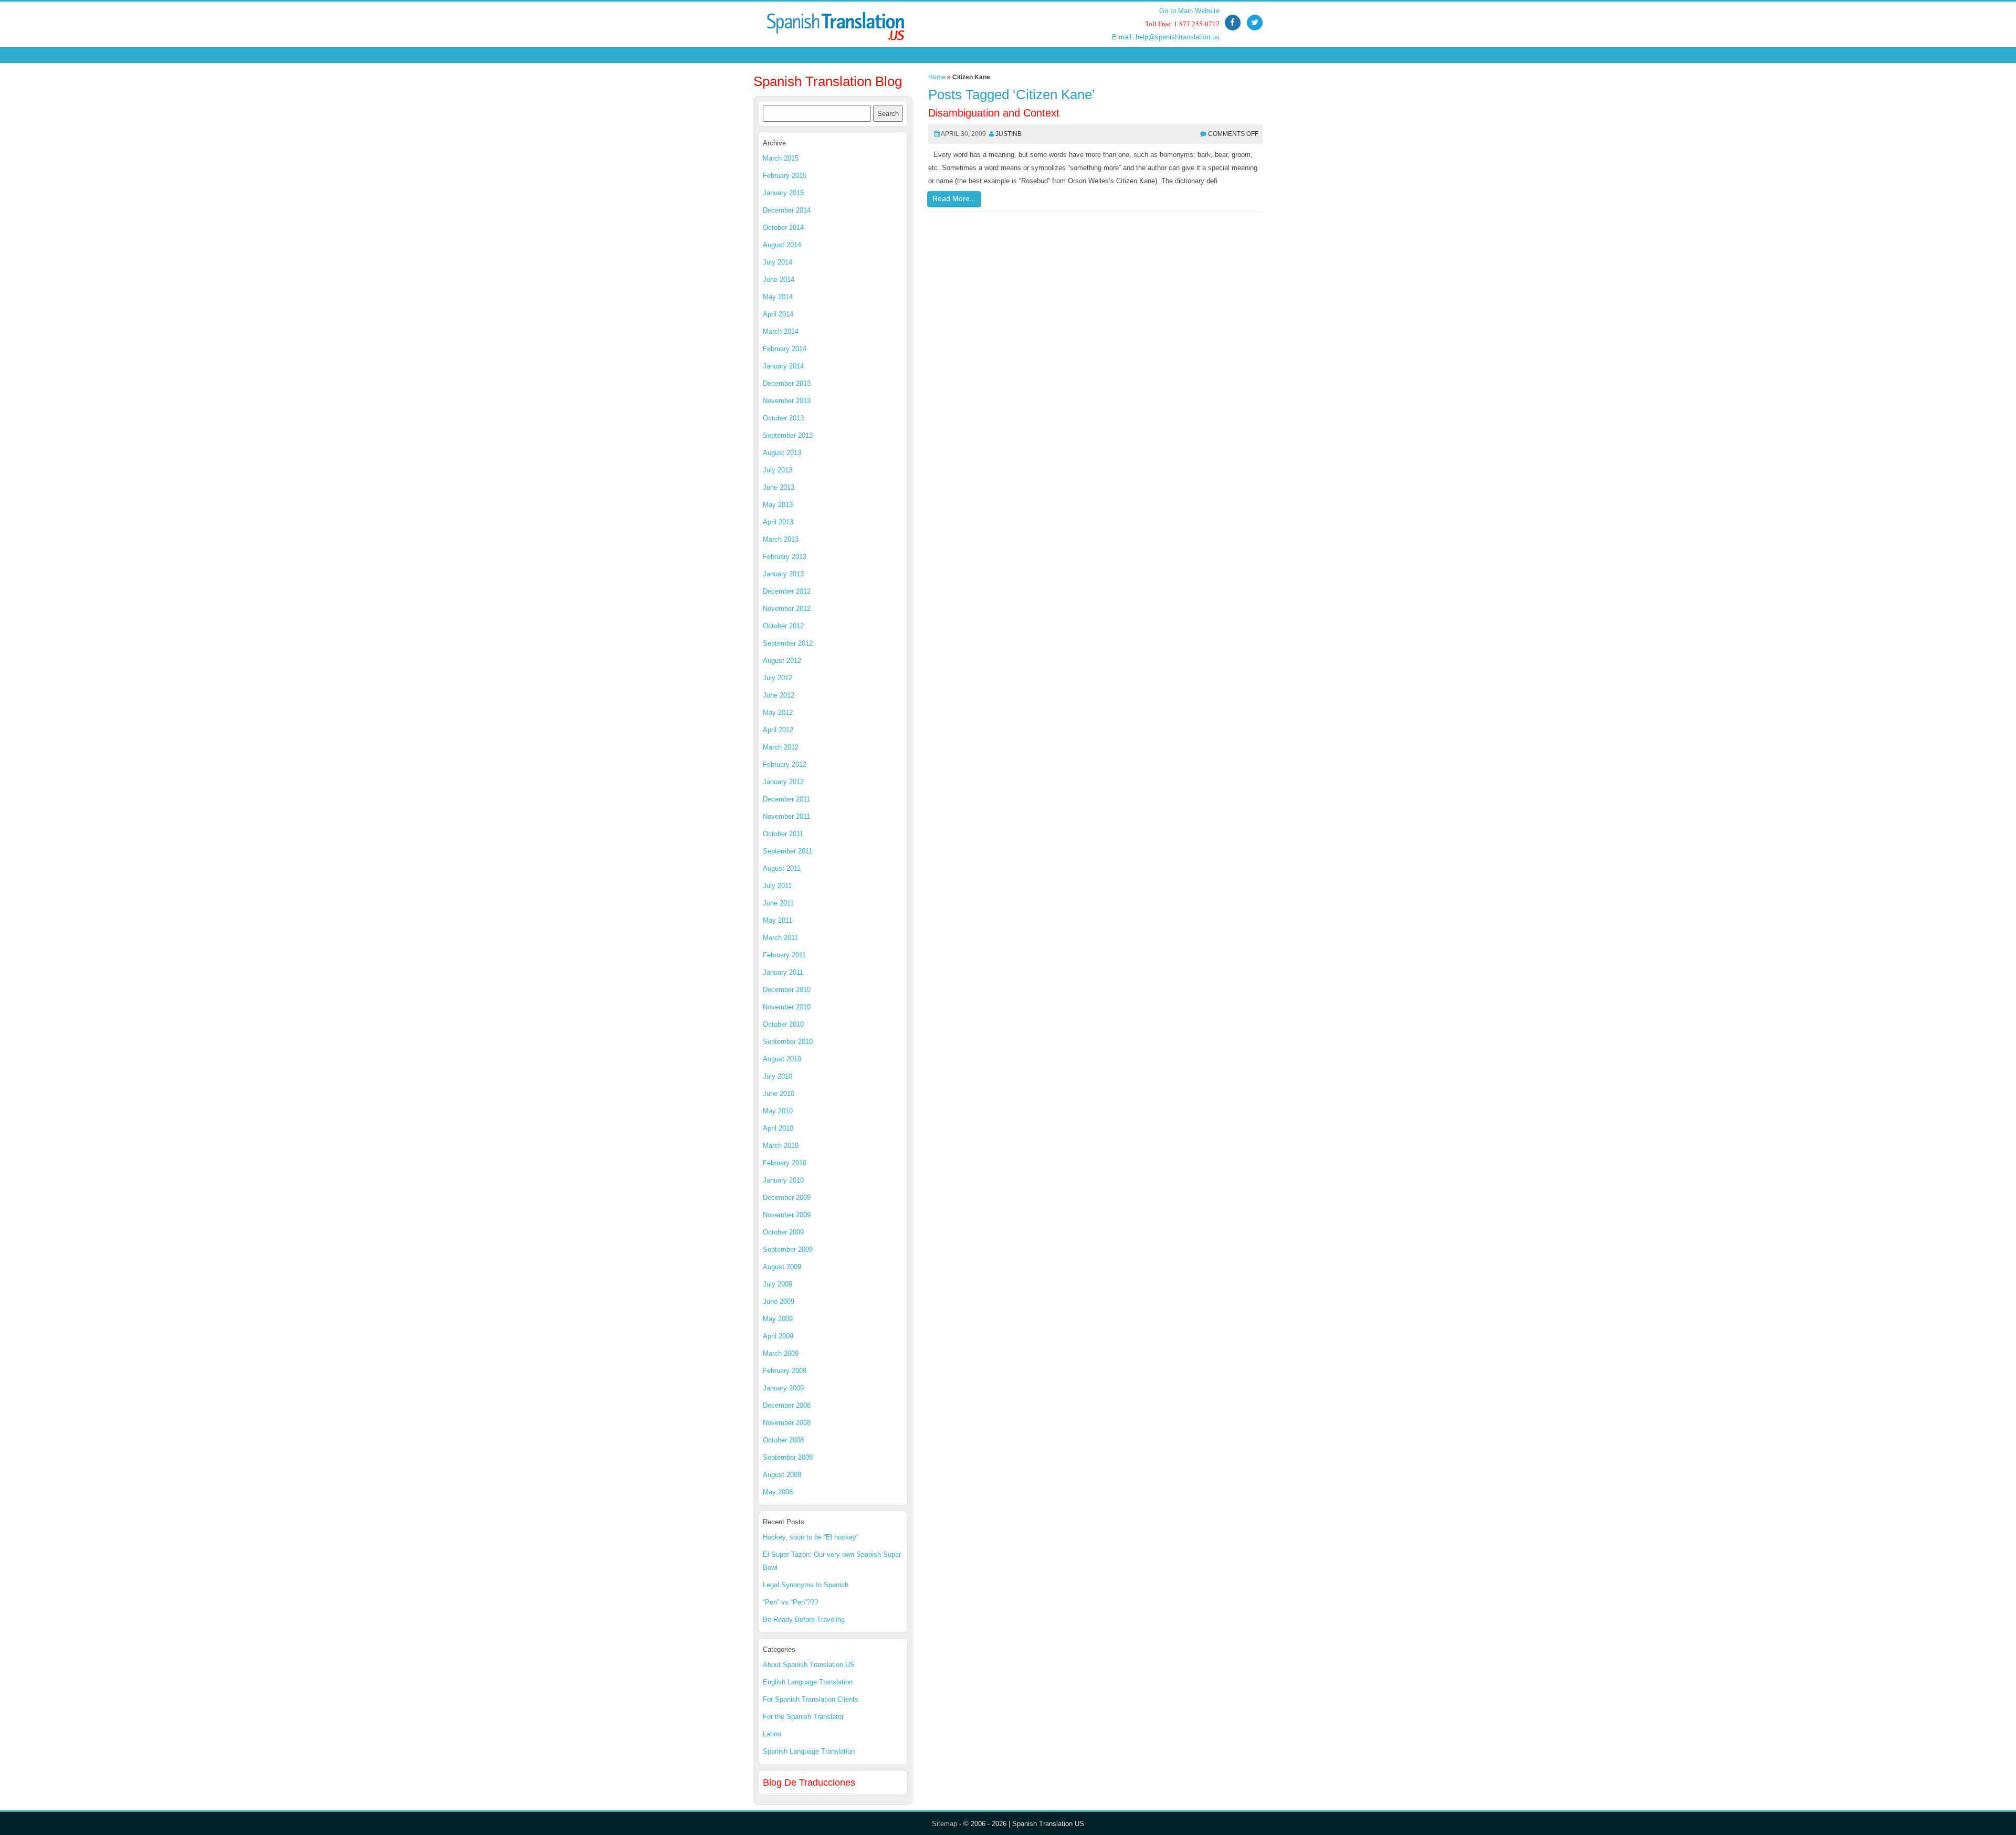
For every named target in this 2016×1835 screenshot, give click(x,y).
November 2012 (787, 609)
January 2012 (783, 782)
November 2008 (787, 1423)
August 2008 (782, 1475)
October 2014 (783, 228)
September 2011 (787, 851)
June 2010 (779, 1094)
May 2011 (778, 920)
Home (937, 77)
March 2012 (781, 747)
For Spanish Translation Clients (811, 1699)
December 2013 (787, 383)
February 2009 (785, 1371)
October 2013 (783, 418)
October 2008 (783, 1440)
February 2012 (785, 764)
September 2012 (788, 643)
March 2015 (781, 158)
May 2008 (778, 1492)
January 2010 (783, 1180)
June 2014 (779, 280)
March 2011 (780, 938)
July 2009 (778, 1284)
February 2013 (785, 557)
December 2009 (787, 1198)
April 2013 (778, 522)
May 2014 (778, 297)
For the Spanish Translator (803, 1717)
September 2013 (788, 435)
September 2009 (788, 1249)
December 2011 (786, 799)
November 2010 (787, 1007)
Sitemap (944, 1824)
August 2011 (782, 868)
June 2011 (778, 903)
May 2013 (778, 505)
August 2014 (782, 245)
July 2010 (778, 1076)
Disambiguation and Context (994, 113)
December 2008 (787, 1405)
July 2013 (778, 470)
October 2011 (783, 834)
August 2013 (782, 453)
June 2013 (779, 487)
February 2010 (785, 1163)
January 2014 (783, 366)
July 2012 (778, 678)
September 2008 (788, 1457)
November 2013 (787, 401)
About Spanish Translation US (809, 1665)
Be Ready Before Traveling (804, 1620)
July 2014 (778, 262)
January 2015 (783, 193)
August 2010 (782, 1059)
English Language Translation (808, 1682)
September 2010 (788, 1042)
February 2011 (784, 955)
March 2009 (781, 1353)
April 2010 (778, 1128)
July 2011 (777, 886)
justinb (1009, 134)
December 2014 (787, 210)
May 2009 (778, 1319)
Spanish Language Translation (809, 1751)
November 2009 (787, 1215)
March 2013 (781, 539)
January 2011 (783, 972)
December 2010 (787, 990)
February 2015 (785, 176)
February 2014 (785, 349)
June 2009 (779, 1301)
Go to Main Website (1189, 11)
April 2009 (778, 1336)
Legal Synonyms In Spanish (806, 1585)
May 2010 (778, 1111)
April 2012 (778, 730)
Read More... (954, 198)
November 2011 (786, 816)
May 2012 (778, 713)
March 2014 (781, 331)
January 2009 (783, 1388)
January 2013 (783, 574)
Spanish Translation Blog (828, 81)
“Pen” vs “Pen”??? (790, 1602)
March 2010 (781, 1146)
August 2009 (782, 1267)
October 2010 (783, 1024)
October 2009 (783, 1232)
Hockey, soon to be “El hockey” (811, 1537)
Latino (772, 1734)
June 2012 (779, 695)
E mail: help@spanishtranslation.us (1166, 37)
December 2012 (787, 591)
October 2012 (783, 626)
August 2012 (782, 661)
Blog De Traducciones (809, 1783)
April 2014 (778, 314)
